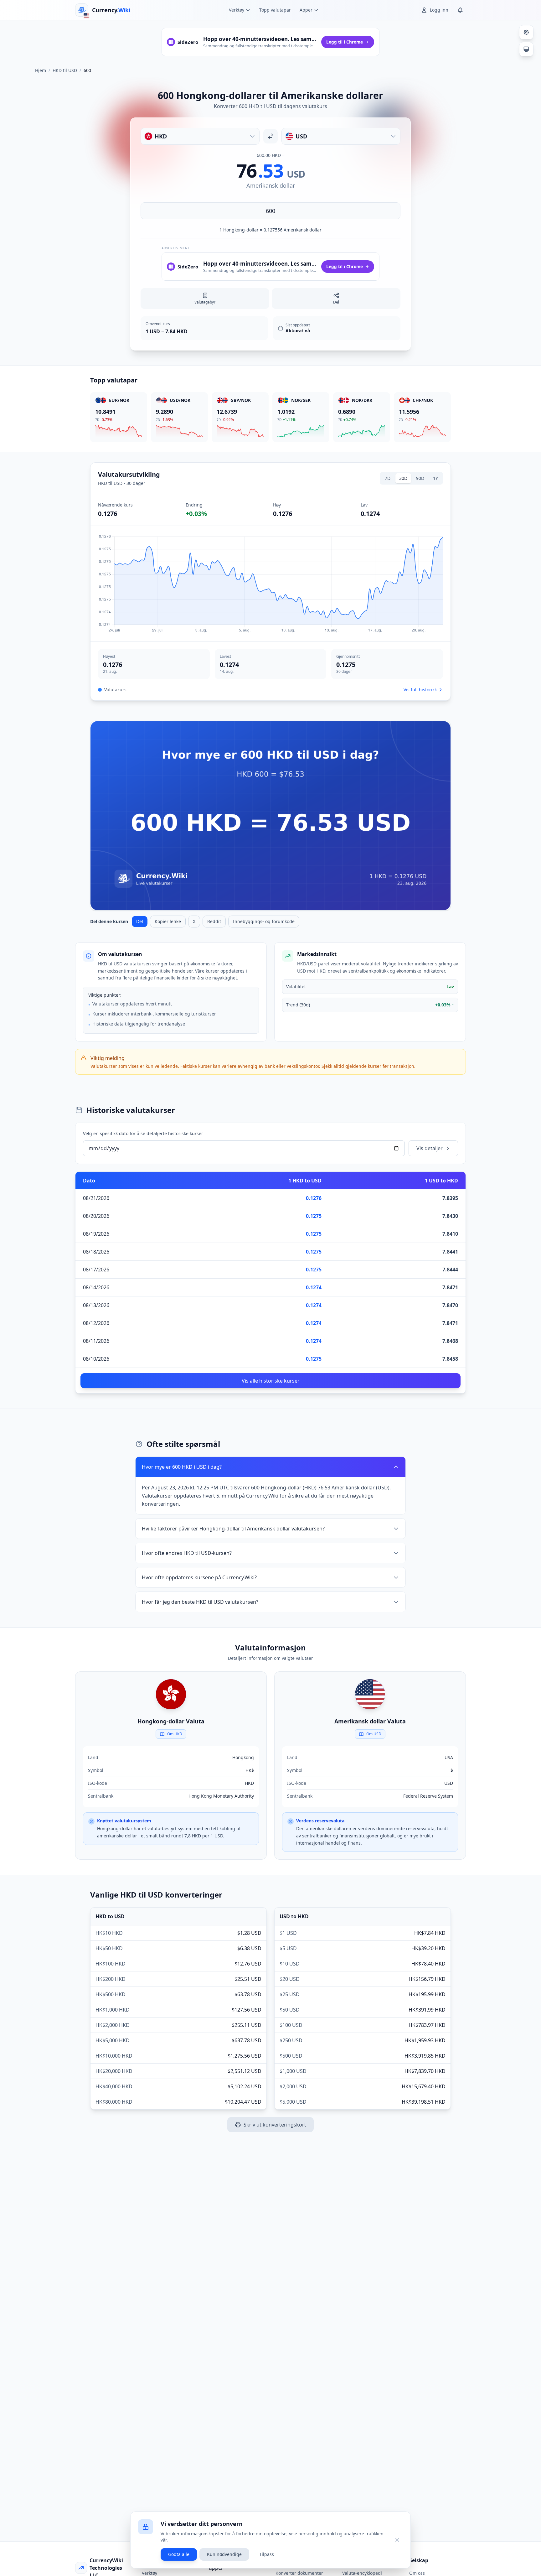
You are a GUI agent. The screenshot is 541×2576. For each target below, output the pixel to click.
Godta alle (179, 2554)
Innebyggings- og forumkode (264, 921)
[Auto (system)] (526, 49)
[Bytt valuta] (270, 136)
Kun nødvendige (224, 2554)
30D (403, 478)
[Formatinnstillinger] (526, 32)
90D (420, 478)
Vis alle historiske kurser (271, 1381)
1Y (435, 478)
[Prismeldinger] (460, 10)
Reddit (214, 921)
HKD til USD (65, 70)
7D (388, 478)
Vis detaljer (430, 1148)
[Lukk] (397, 2540)
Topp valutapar (275, 10)
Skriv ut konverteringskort (275, 2125)
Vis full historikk (420, 690)
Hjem (41, 70)
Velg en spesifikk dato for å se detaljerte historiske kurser (143, 1133)
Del (140, 921)
